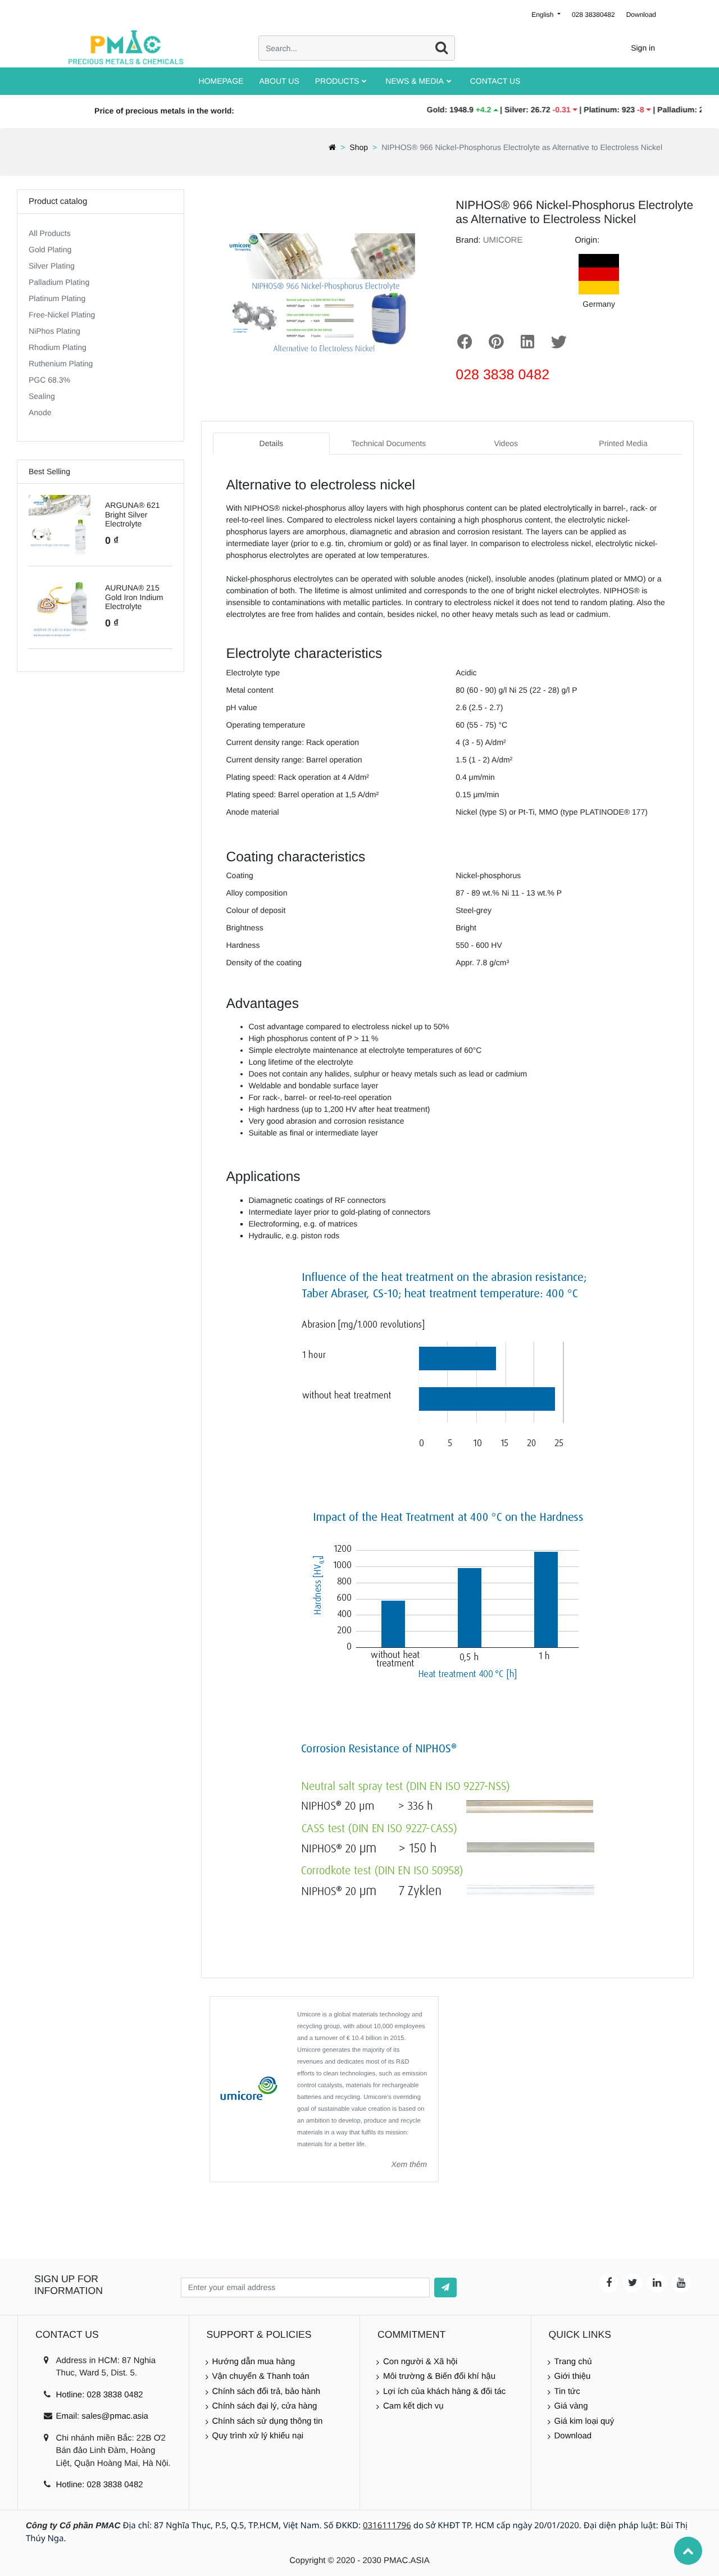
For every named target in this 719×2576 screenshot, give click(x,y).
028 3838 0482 (502, 375)
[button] (445, 2287)
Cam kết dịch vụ (413, 2406)
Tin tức (567, 2391)
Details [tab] (272, 443)
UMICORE (503, 240)
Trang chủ (573, 2362)
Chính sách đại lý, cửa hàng (265, 2406)
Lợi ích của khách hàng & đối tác (444, 2391)
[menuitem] (221, 81)
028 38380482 (593, 15)
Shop (359, 147)
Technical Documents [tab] (388, 443)
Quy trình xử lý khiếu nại (258, 2436)
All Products (50, 233)
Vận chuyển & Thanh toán (261, 2376)
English (543, 15)
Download (641, 15)
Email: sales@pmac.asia (102, 2416)
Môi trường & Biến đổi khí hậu (439, 2376)
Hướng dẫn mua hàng (254, 2362)
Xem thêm (409, 2164)
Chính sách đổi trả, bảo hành (267, 2391)
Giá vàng (571, 2406)
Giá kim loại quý (584, 2421)
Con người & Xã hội (420, 2362)
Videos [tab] (506, 443)
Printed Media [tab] (623, 443)
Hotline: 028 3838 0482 (99, 2395)
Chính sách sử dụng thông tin (268, 2421)
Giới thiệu (573, 2376)
